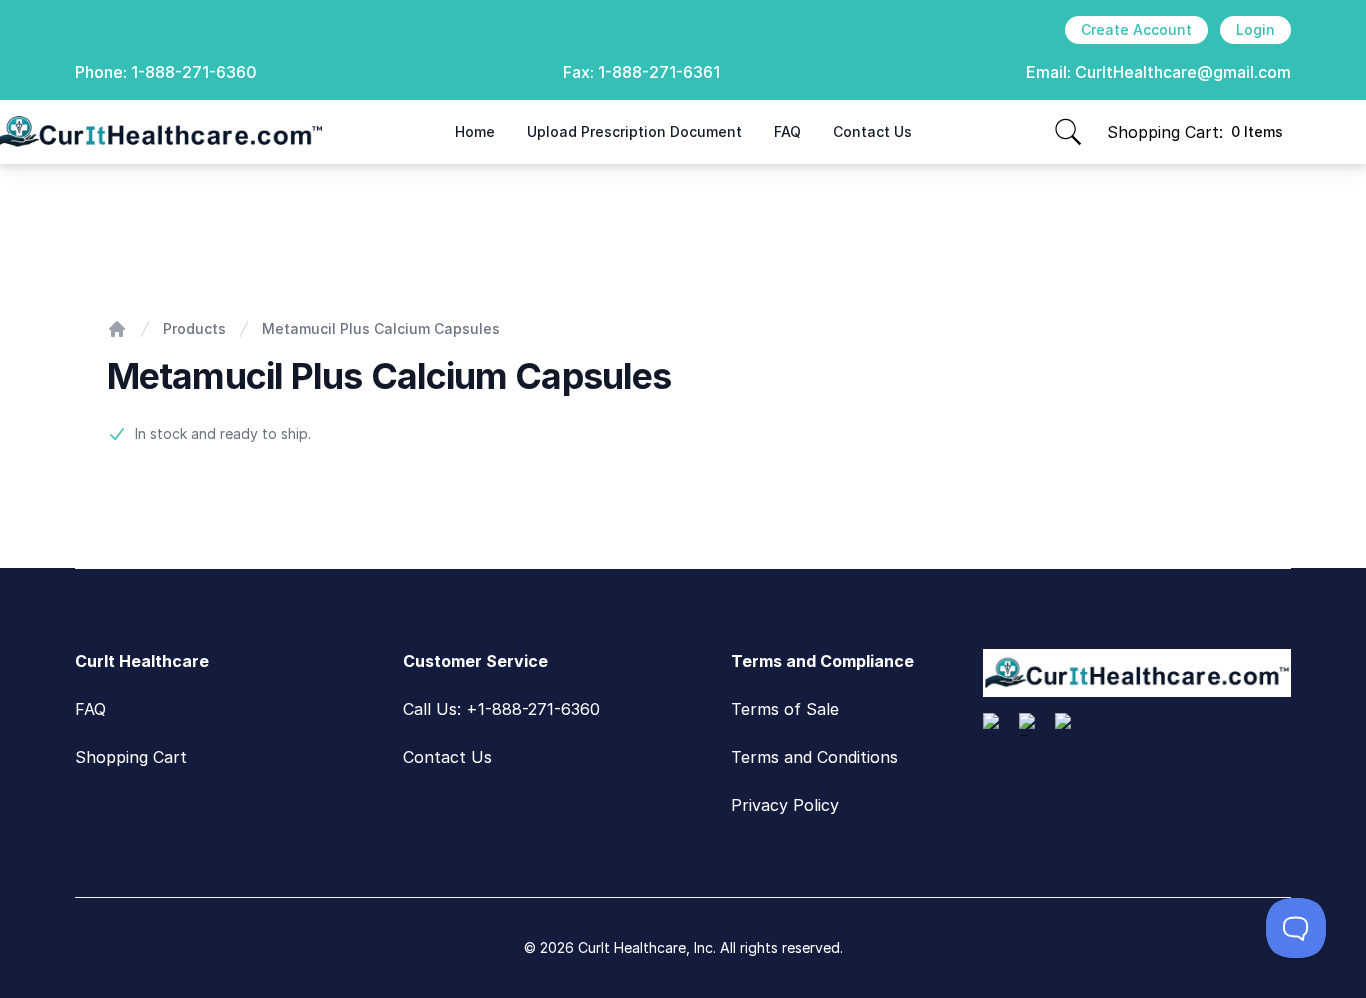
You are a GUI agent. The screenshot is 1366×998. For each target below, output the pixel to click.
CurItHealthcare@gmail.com (1183, 72)
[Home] (117, 329)
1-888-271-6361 (659, 72)
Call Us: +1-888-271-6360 (501, 709)
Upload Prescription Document (634, 131)
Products (194, 328)
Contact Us (872, 131)
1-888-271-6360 (194, 72)
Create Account (1136, 29)
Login (1255, 29)
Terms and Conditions (814, 757)
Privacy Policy (785, 805)
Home (475, 131)
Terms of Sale (785, 709)
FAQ (787, 131)
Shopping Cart (131, 757)
